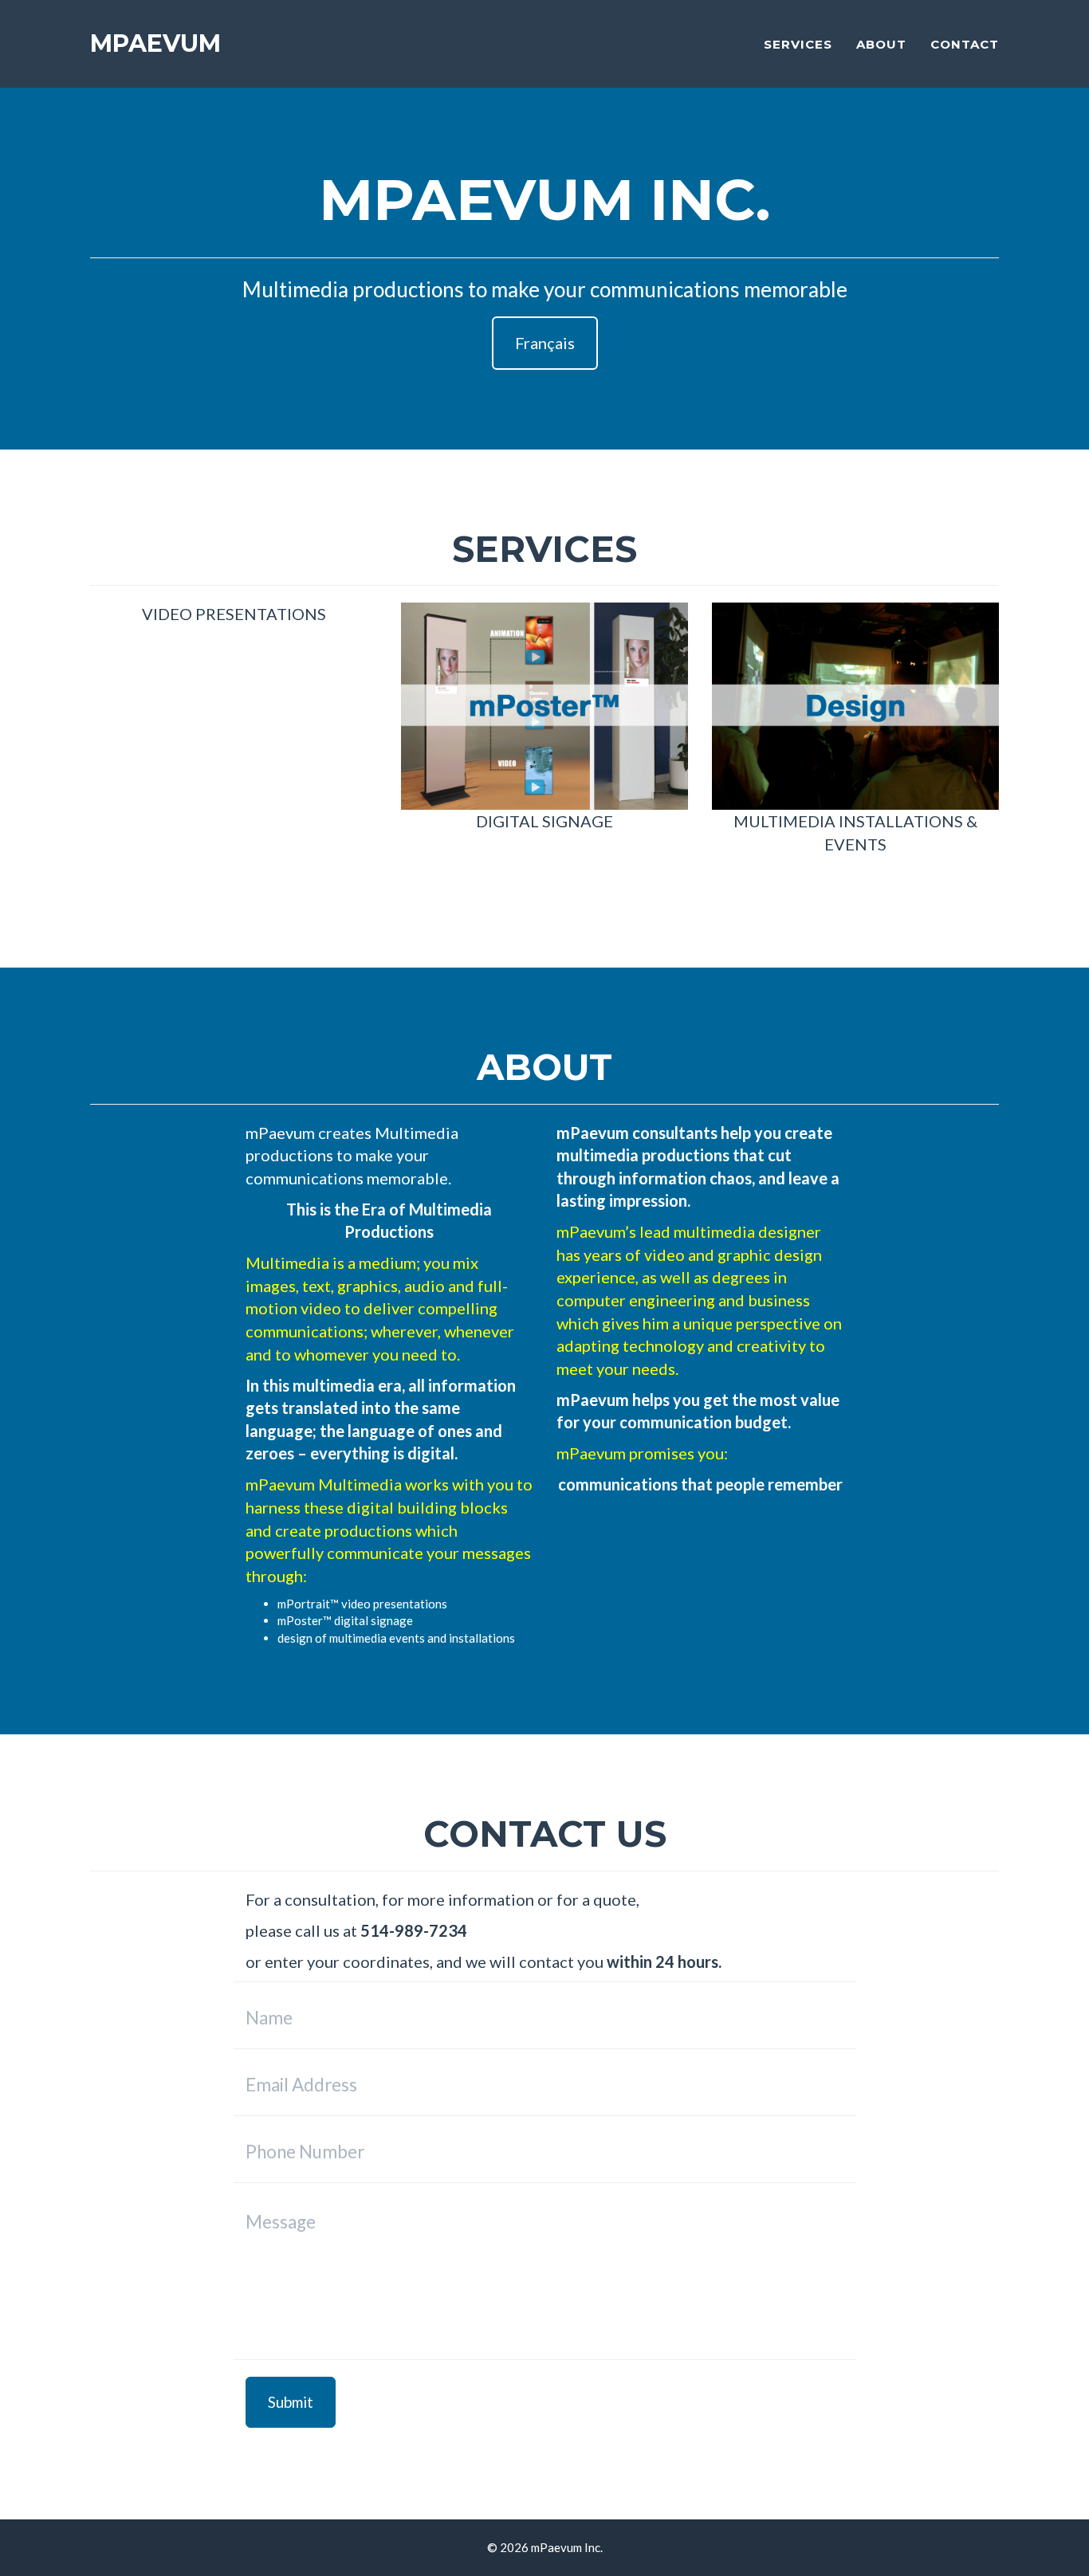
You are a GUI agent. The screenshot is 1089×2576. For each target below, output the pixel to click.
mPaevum (155, 43)
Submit (291, 2402)
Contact (965, 44)
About (881, 44)
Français (545, 343)
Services (798, 44)
